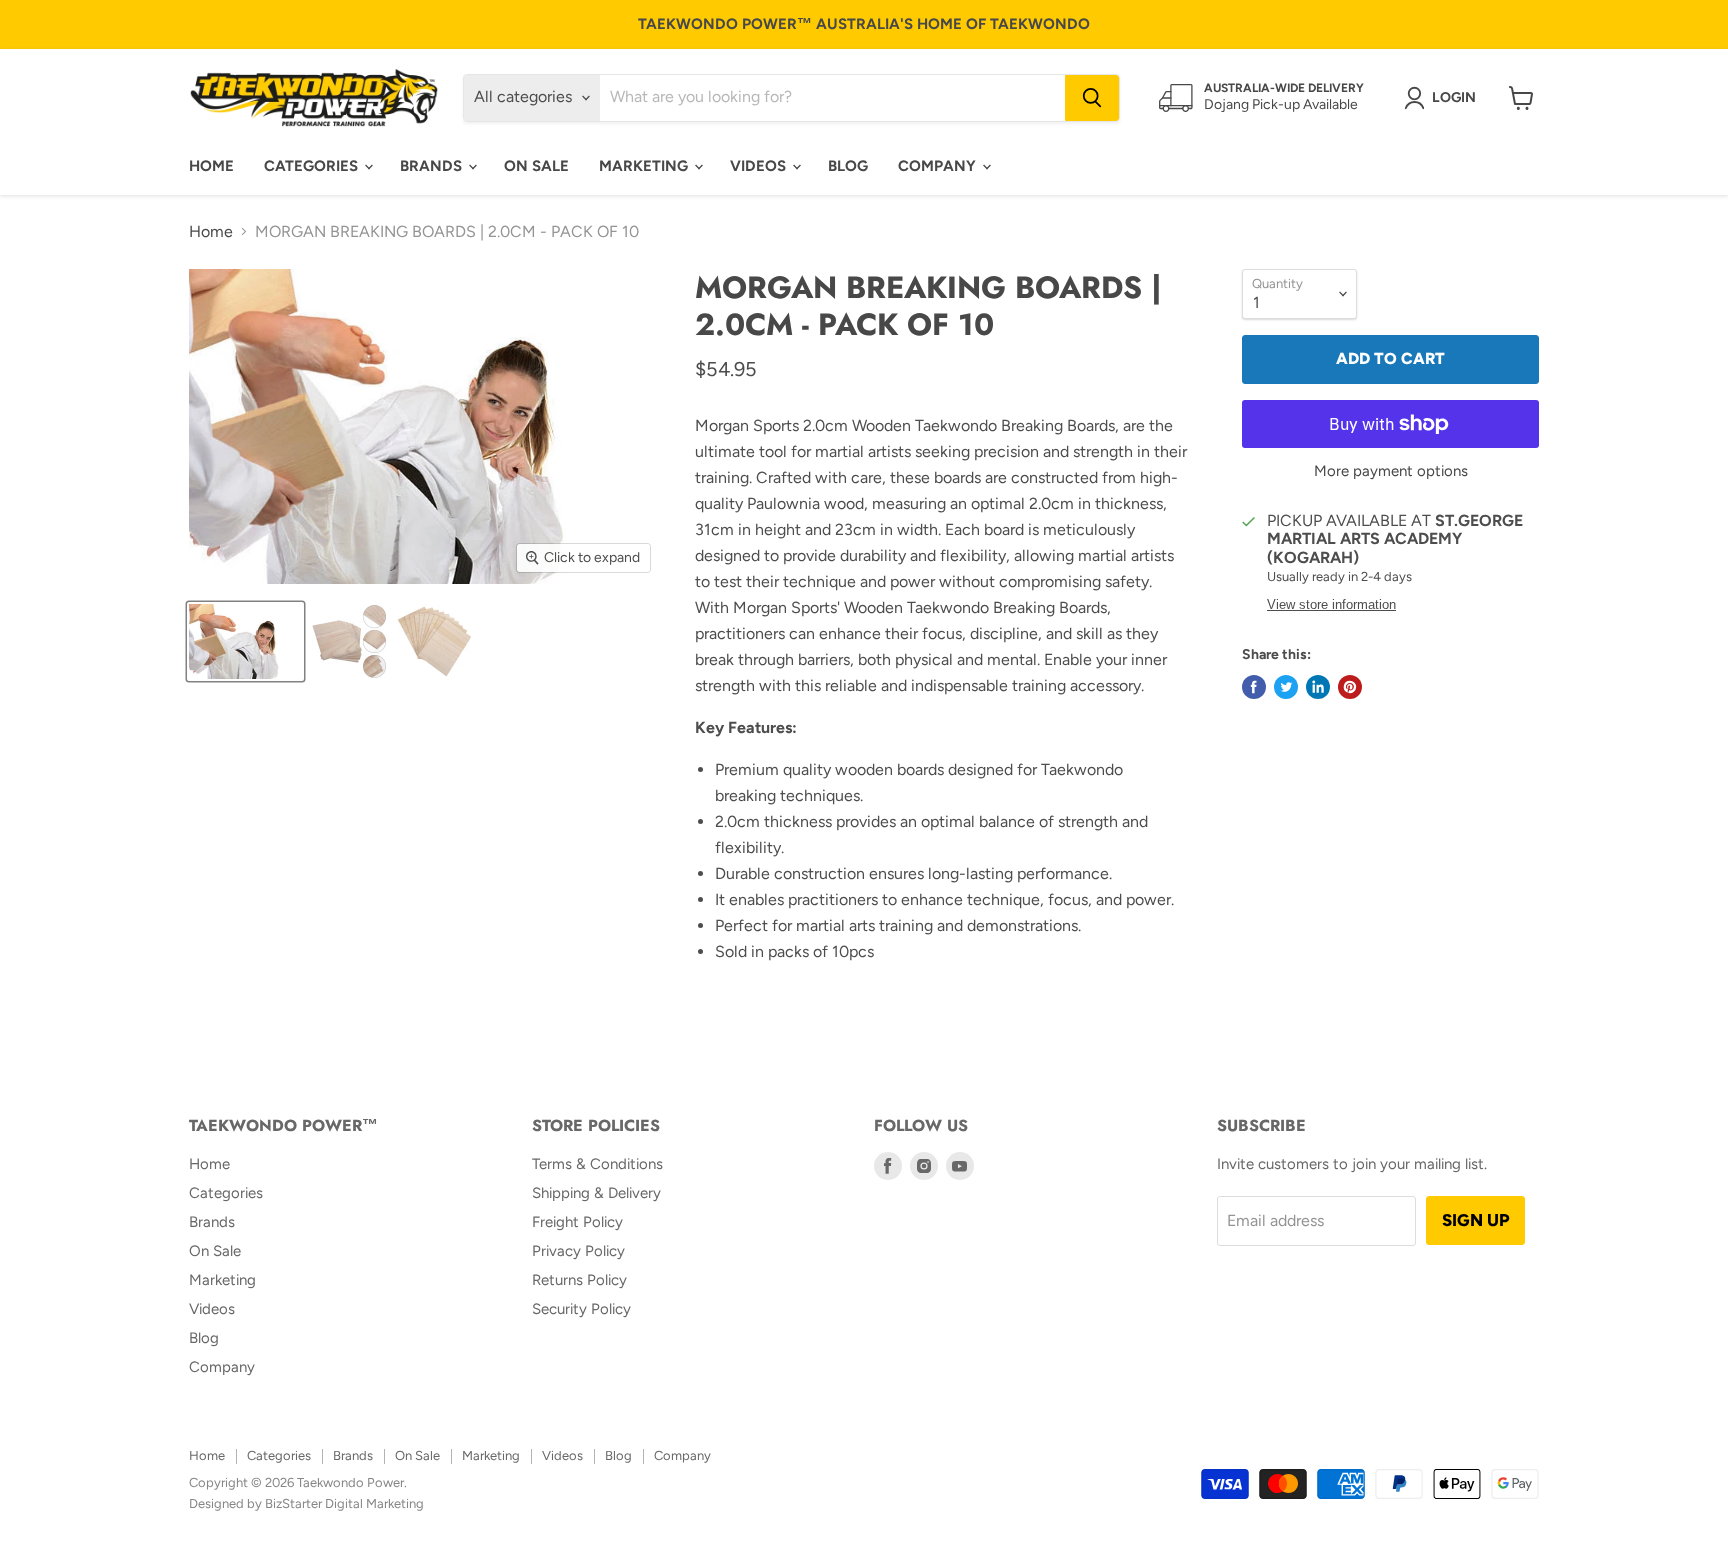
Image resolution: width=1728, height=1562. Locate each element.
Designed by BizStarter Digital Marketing (306, 1503)
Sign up (1475, 1220)
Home (211, 166)
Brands (433, 166)
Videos (760, 166)
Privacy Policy (578, 1251)
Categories (313, 166)
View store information (1331, 605)
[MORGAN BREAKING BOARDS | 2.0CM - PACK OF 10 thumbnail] (245, 641)
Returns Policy (579, 1280)
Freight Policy (577, 1222)
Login (1454, 97)
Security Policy (581, 1309)
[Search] (1092, 98)
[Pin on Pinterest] (1350, 687)
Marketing (645, 166)
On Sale (536, 166)
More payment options (1391, 471)
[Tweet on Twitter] (1286, 687)
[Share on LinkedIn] (1318, 687)
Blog (848, 166)
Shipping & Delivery (596, 1193)
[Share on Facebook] (1254, 687)
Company (939, 166)
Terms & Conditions (597, 1164)
